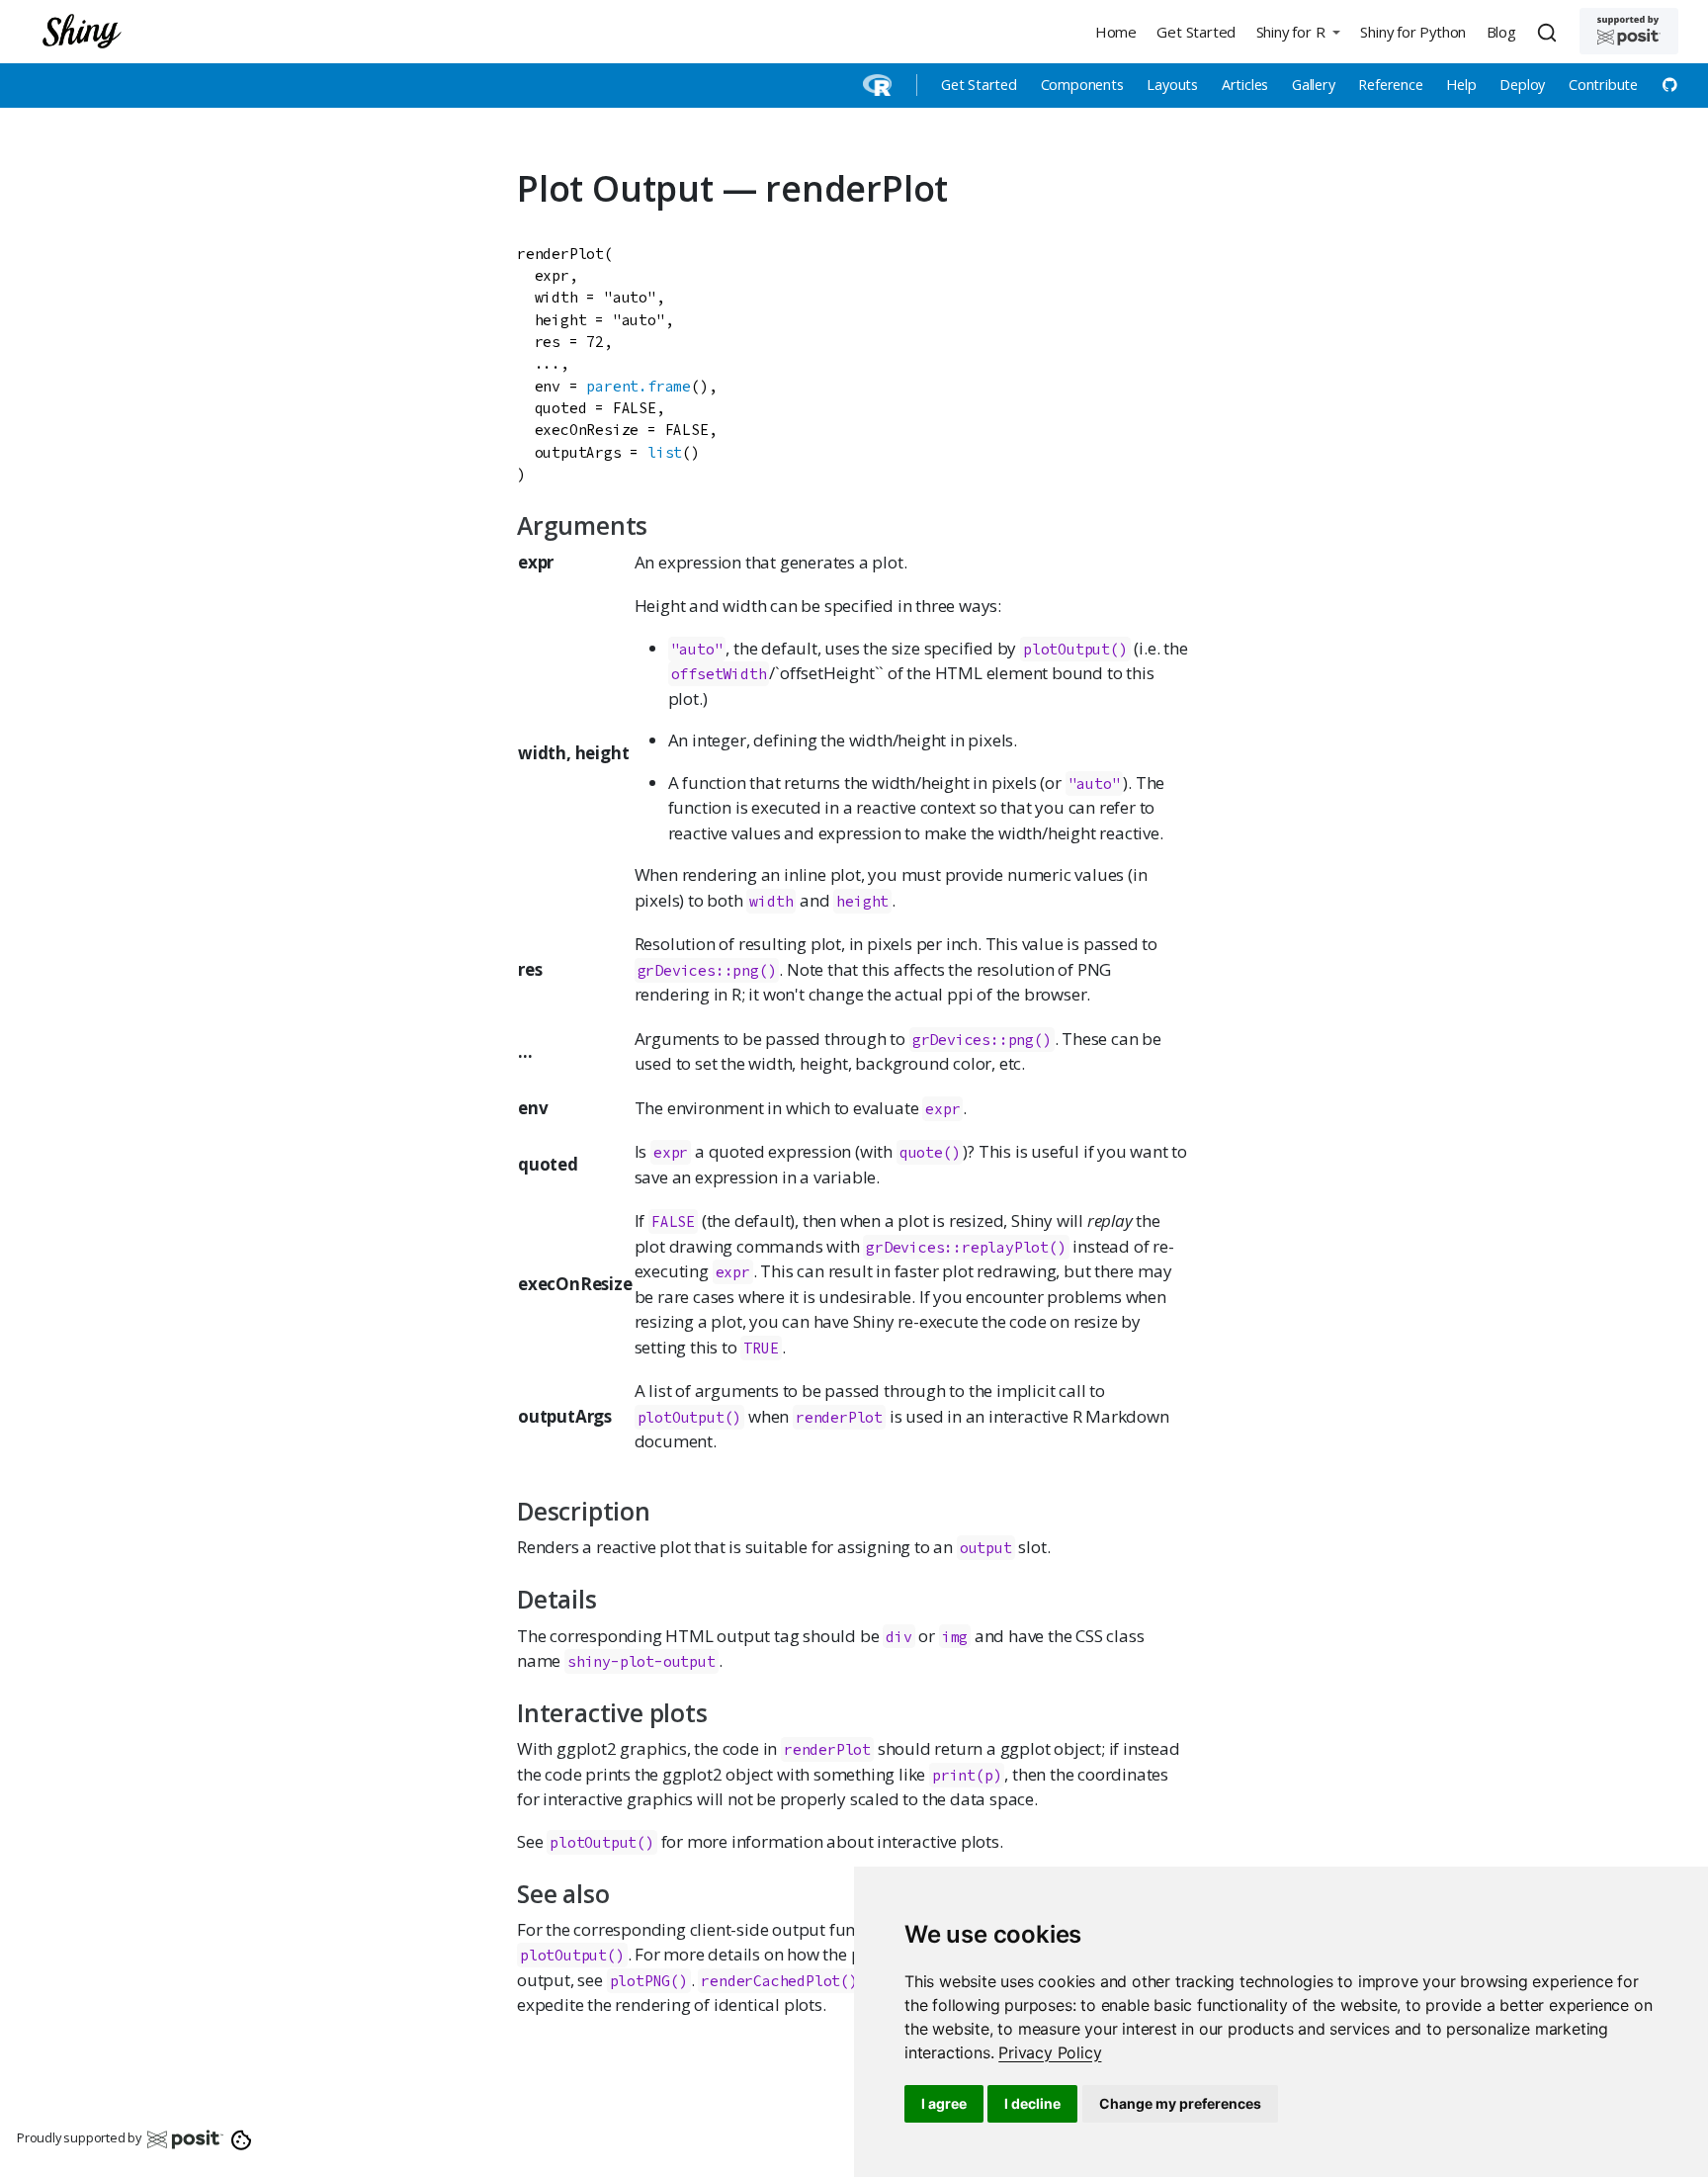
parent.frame (639, 386)
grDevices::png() (707, 970)
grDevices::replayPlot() (966, 1247)
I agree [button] (944, 2103)
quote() (930, 1152)
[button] (1298, 31)
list (665, 452)
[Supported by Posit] (1629, 31)
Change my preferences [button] (1180, 2103)
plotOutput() (1075, 649)
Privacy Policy (1050, 2052)
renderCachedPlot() (779, 1981)
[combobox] (1550, 32)
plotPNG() (649, 1981)
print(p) (967, 1775)
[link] (1050, 2052)
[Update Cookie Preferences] (242, 2138)
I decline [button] (1032, 2103)
